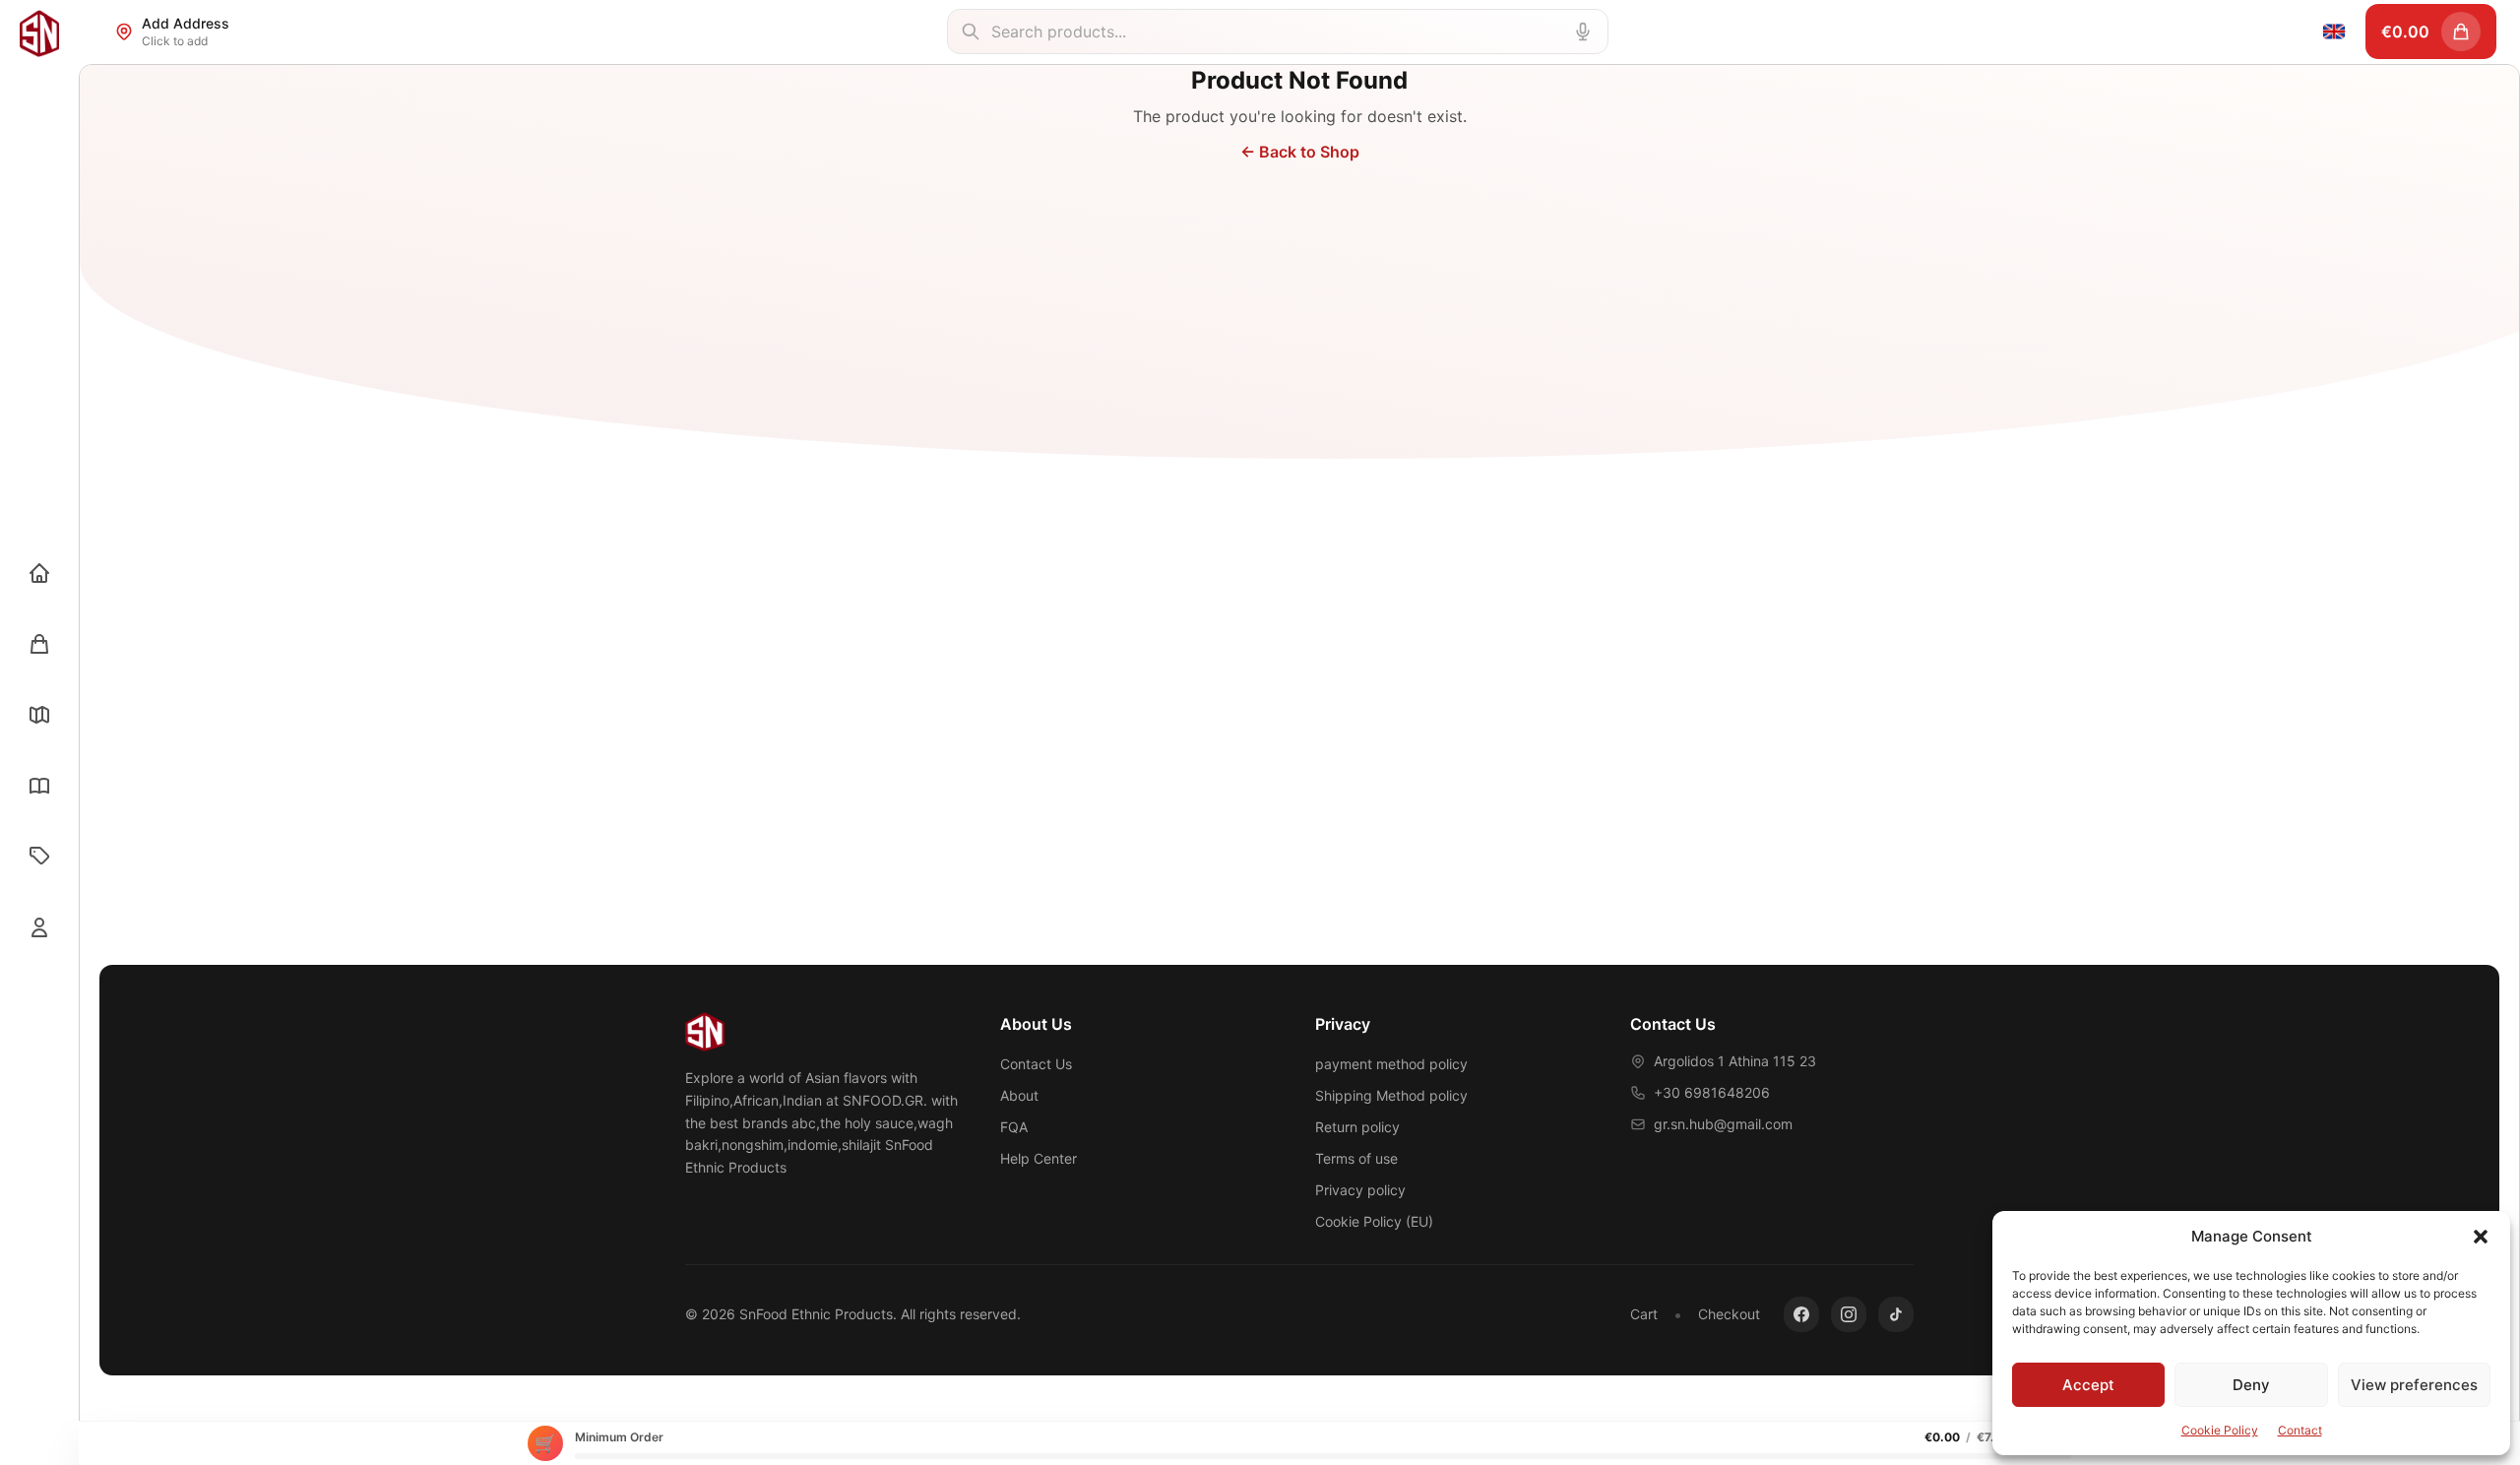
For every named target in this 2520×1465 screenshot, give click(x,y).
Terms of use (1356, 1158)
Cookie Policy (2220, 1430)
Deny (2251, 1385)
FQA (1014, 1127)
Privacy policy (1360, 1190)
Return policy (1357, 1127)
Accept (2088, 1385)
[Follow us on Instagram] (1849, 1314)
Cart (1644, 1314)
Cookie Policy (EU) (1374, 1221)
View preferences (2414, 1385)
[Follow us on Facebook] (1801, 1314)
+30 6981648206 (1712, 1092)
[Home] (39, 573)
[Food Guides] (39, 786)
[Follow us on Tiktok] (1896, 1314)
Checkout (1729, 1314)
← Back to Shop (1300, 152)
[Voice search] (1583, 32)
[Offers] (39, 857)
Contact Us (1036, 1064)
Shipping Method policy (1391, 1095)
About (1019, 1095)
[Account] (39, 927)
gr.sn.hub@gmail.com (1723, 1124)
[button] (2481, 1237)
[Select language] (2334, 32)
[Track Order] (39, 715)
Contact (2300, 1430)
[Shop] (39, 644)
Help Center (1039, 1158)
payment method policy (1391, 1064)
